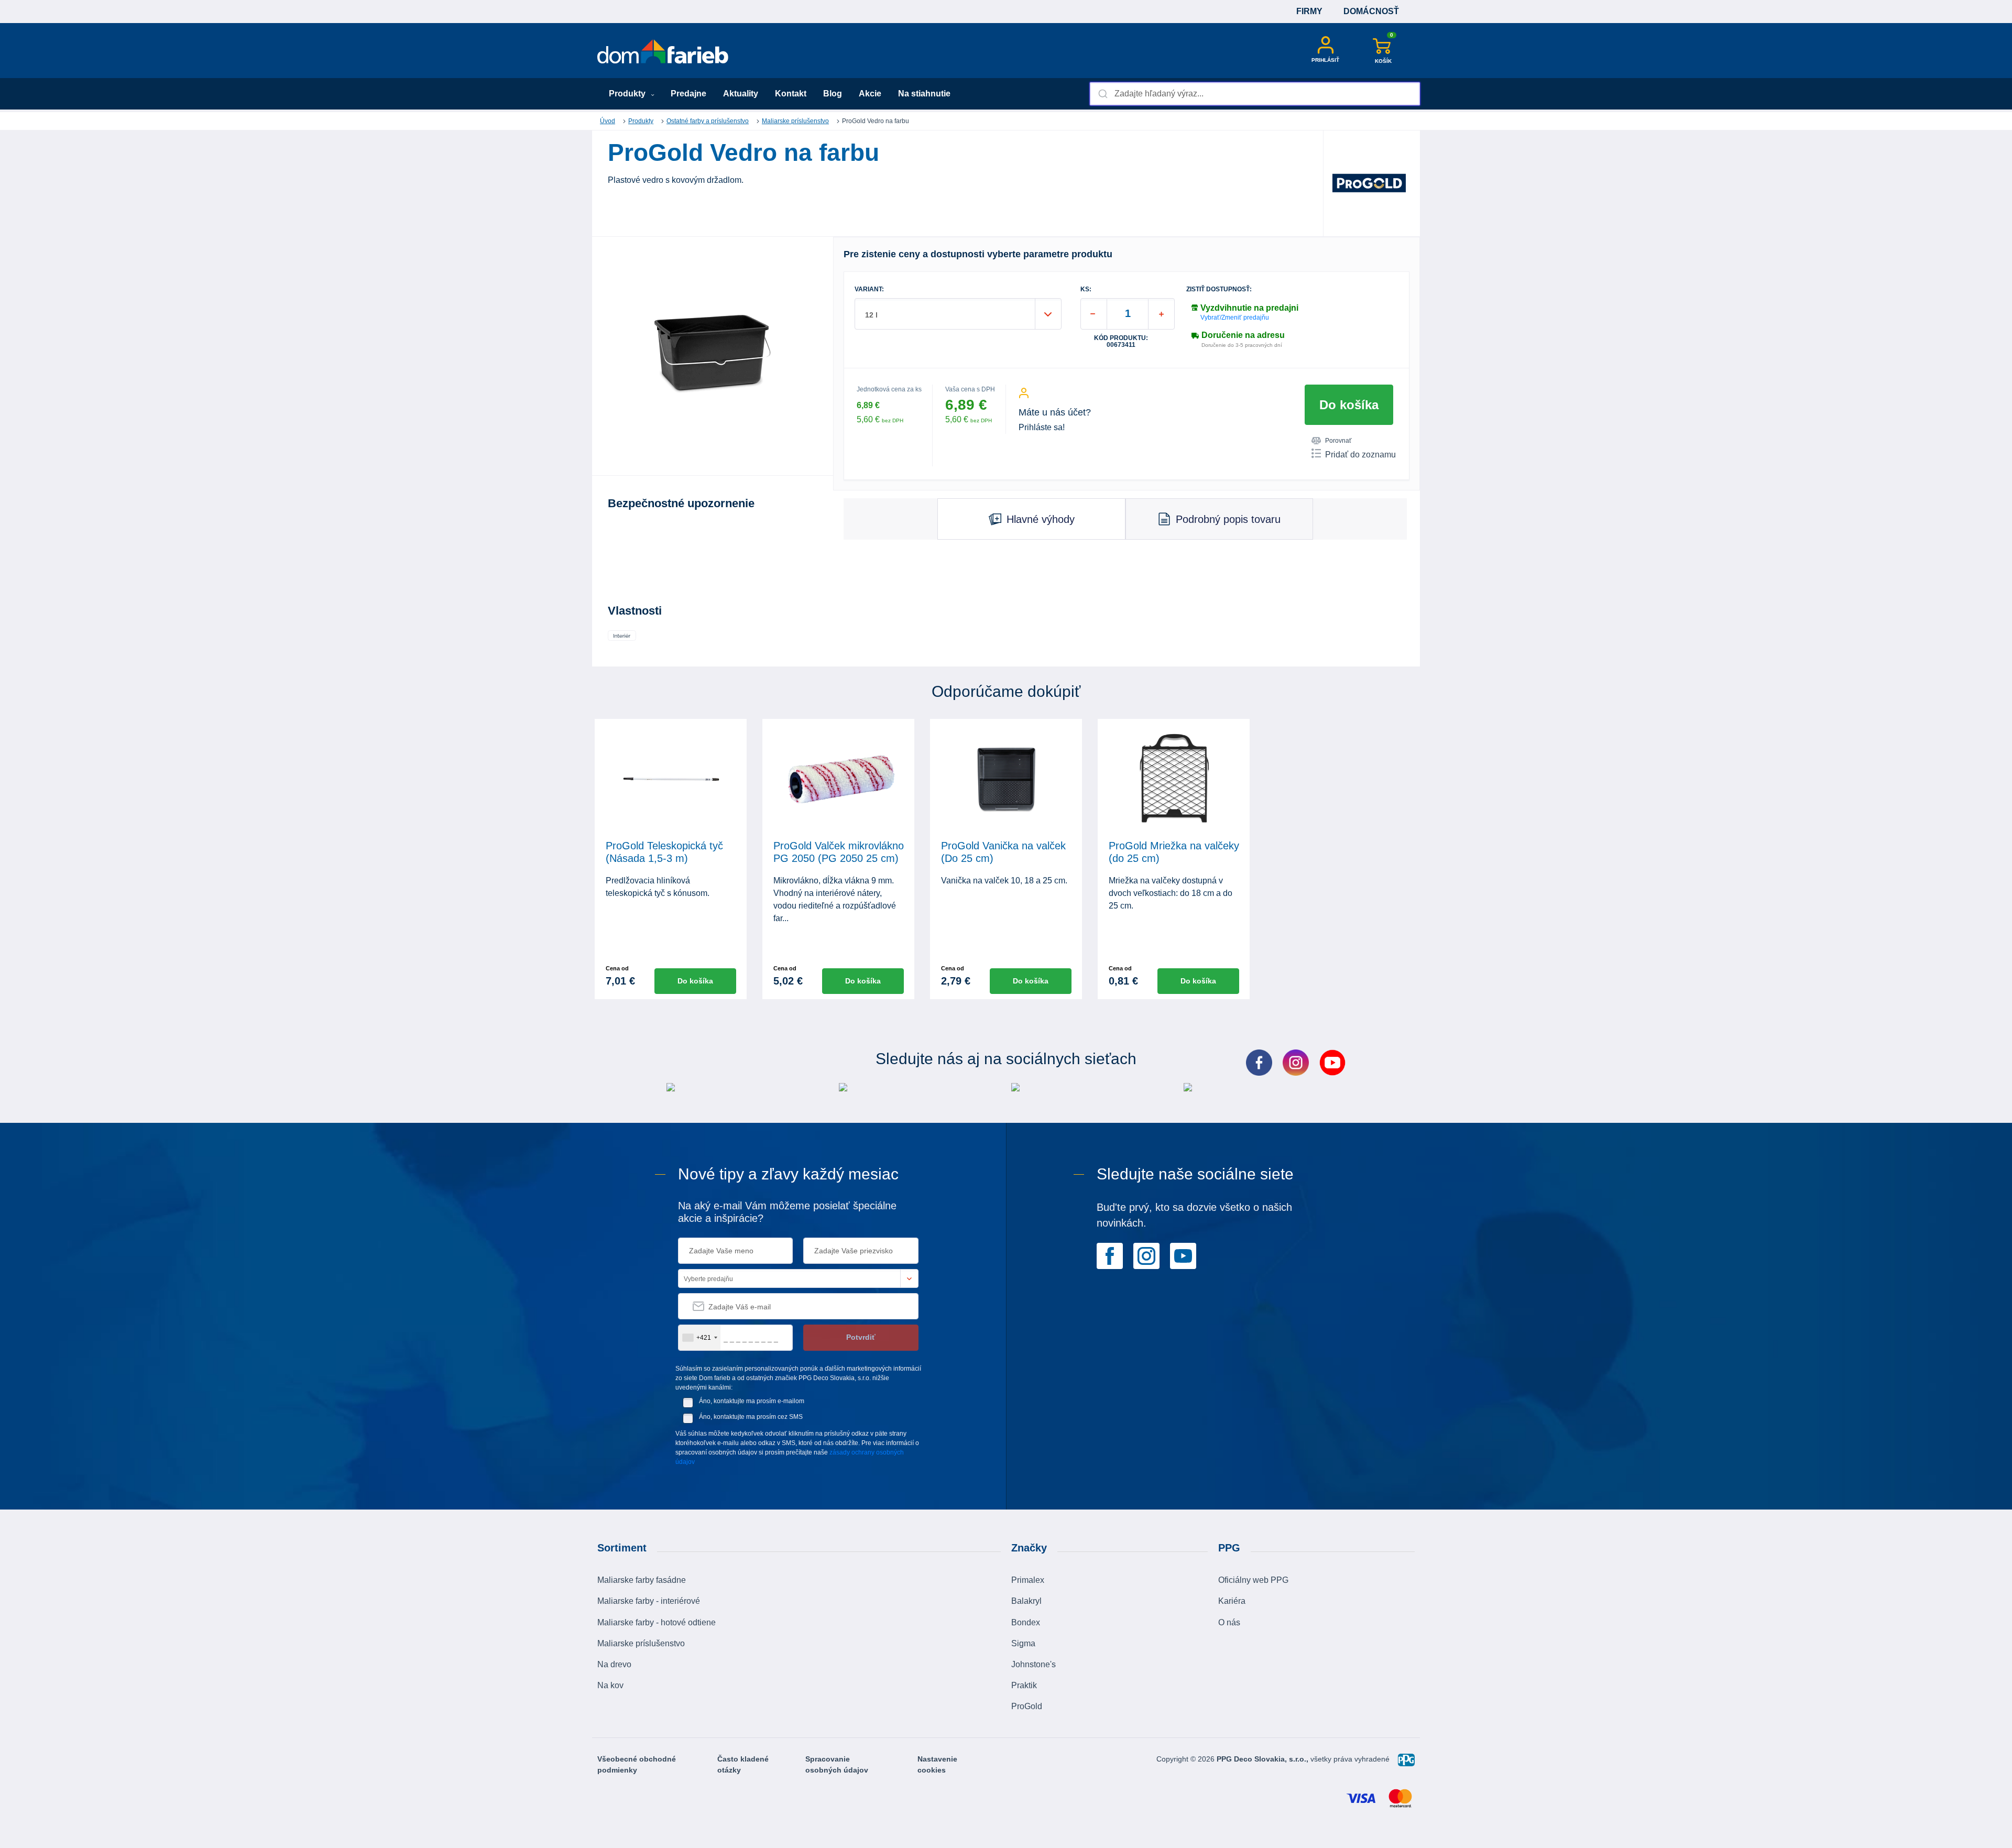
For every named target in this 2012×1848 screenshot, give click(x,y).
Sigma (1023, 1643)
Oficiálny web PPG (1253, 1580)
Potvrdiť (861, 1337)
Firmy (1309, 11)
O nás (1229, 1622)
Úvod (608, 121)
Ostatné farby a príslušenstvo (708, 121)
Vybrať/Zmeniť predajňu (1235, 318)
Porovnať (1338, 441)
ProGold (1027, 1706)
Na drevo (614, 1664)
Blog (833, 94)
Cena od (617, 968)
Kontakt (791, 94)
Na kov (610, 1685)
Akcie (870, 94)
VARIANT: (869, 289)
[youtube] (1183, 1255)
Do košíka (1349, 405)
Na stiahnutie (924, 94)
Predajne (688, 94)
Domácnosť (1371, 11)
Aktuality (741, 94)
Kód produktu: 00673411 (1121, 342)
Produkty (628, 94)
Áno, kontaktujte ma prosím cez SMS (751, 1417)
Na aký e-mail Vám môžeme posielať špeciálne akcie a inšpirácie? (787, 1212)
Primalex (1028, 1580)
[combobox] (1255, 94)
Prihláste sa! (1042, 427)
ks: (1086, 289)
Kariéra (1232, 1601)
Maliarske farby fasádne (642, 1580)
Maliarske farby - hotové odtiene (657, 1622)
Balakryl (1026, 1601)
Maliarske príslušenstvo (795, 121)
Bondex (1026, 1622)
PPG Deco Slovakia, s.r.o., (1264, 1759)
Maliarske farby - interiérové (649, 1601)
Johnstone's (1034, 1664)
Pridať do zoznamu (1360, 455)
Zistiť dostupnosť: (1219, 289)
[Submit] (1102, 94)
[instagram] (1146, 1255)
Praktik (1024, 1685)
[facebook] (1110, 1255)
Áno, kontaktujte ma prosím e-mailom (752, 1401)
